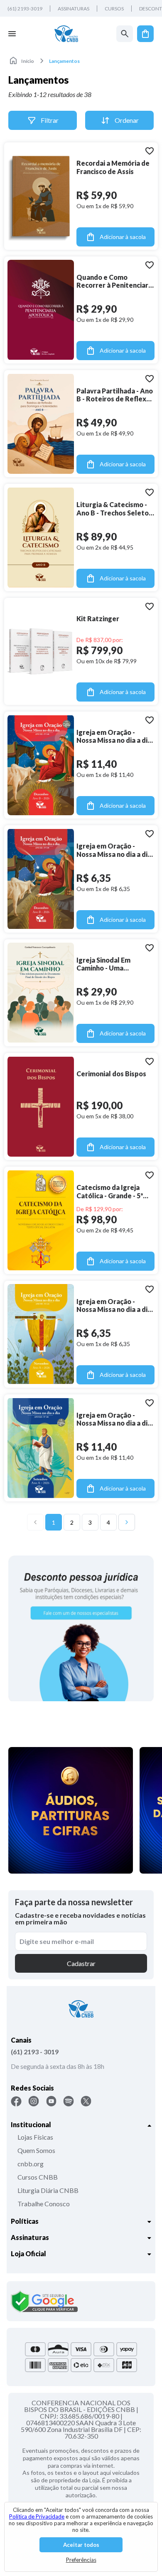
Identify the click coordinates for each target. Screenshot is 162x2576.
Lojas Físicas (35, 2137)
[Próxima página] (127, 1522)
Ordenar (127, 120)
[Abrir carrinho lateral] (145, 34)
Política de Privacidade (37, 2516)
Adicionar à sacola (123, 237)
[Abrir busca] (125, 34)
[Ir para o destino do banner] (81, 1628)
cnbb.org (31, 2164)
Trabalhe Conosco (44, 2204)
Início (28, 61)
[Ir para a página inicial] (66, 34)
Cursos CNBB (38, 2177)
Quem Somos (36, 2150)
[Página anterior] (35, 1522)
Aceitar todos (81, 2545)
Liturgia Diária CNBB (48, 2190)
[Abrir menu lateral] (12, 34)
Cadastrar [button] (81, 1963)
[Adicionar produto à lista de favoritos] (150, 151)
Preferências (81, 2560)
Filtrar (50, 120)
